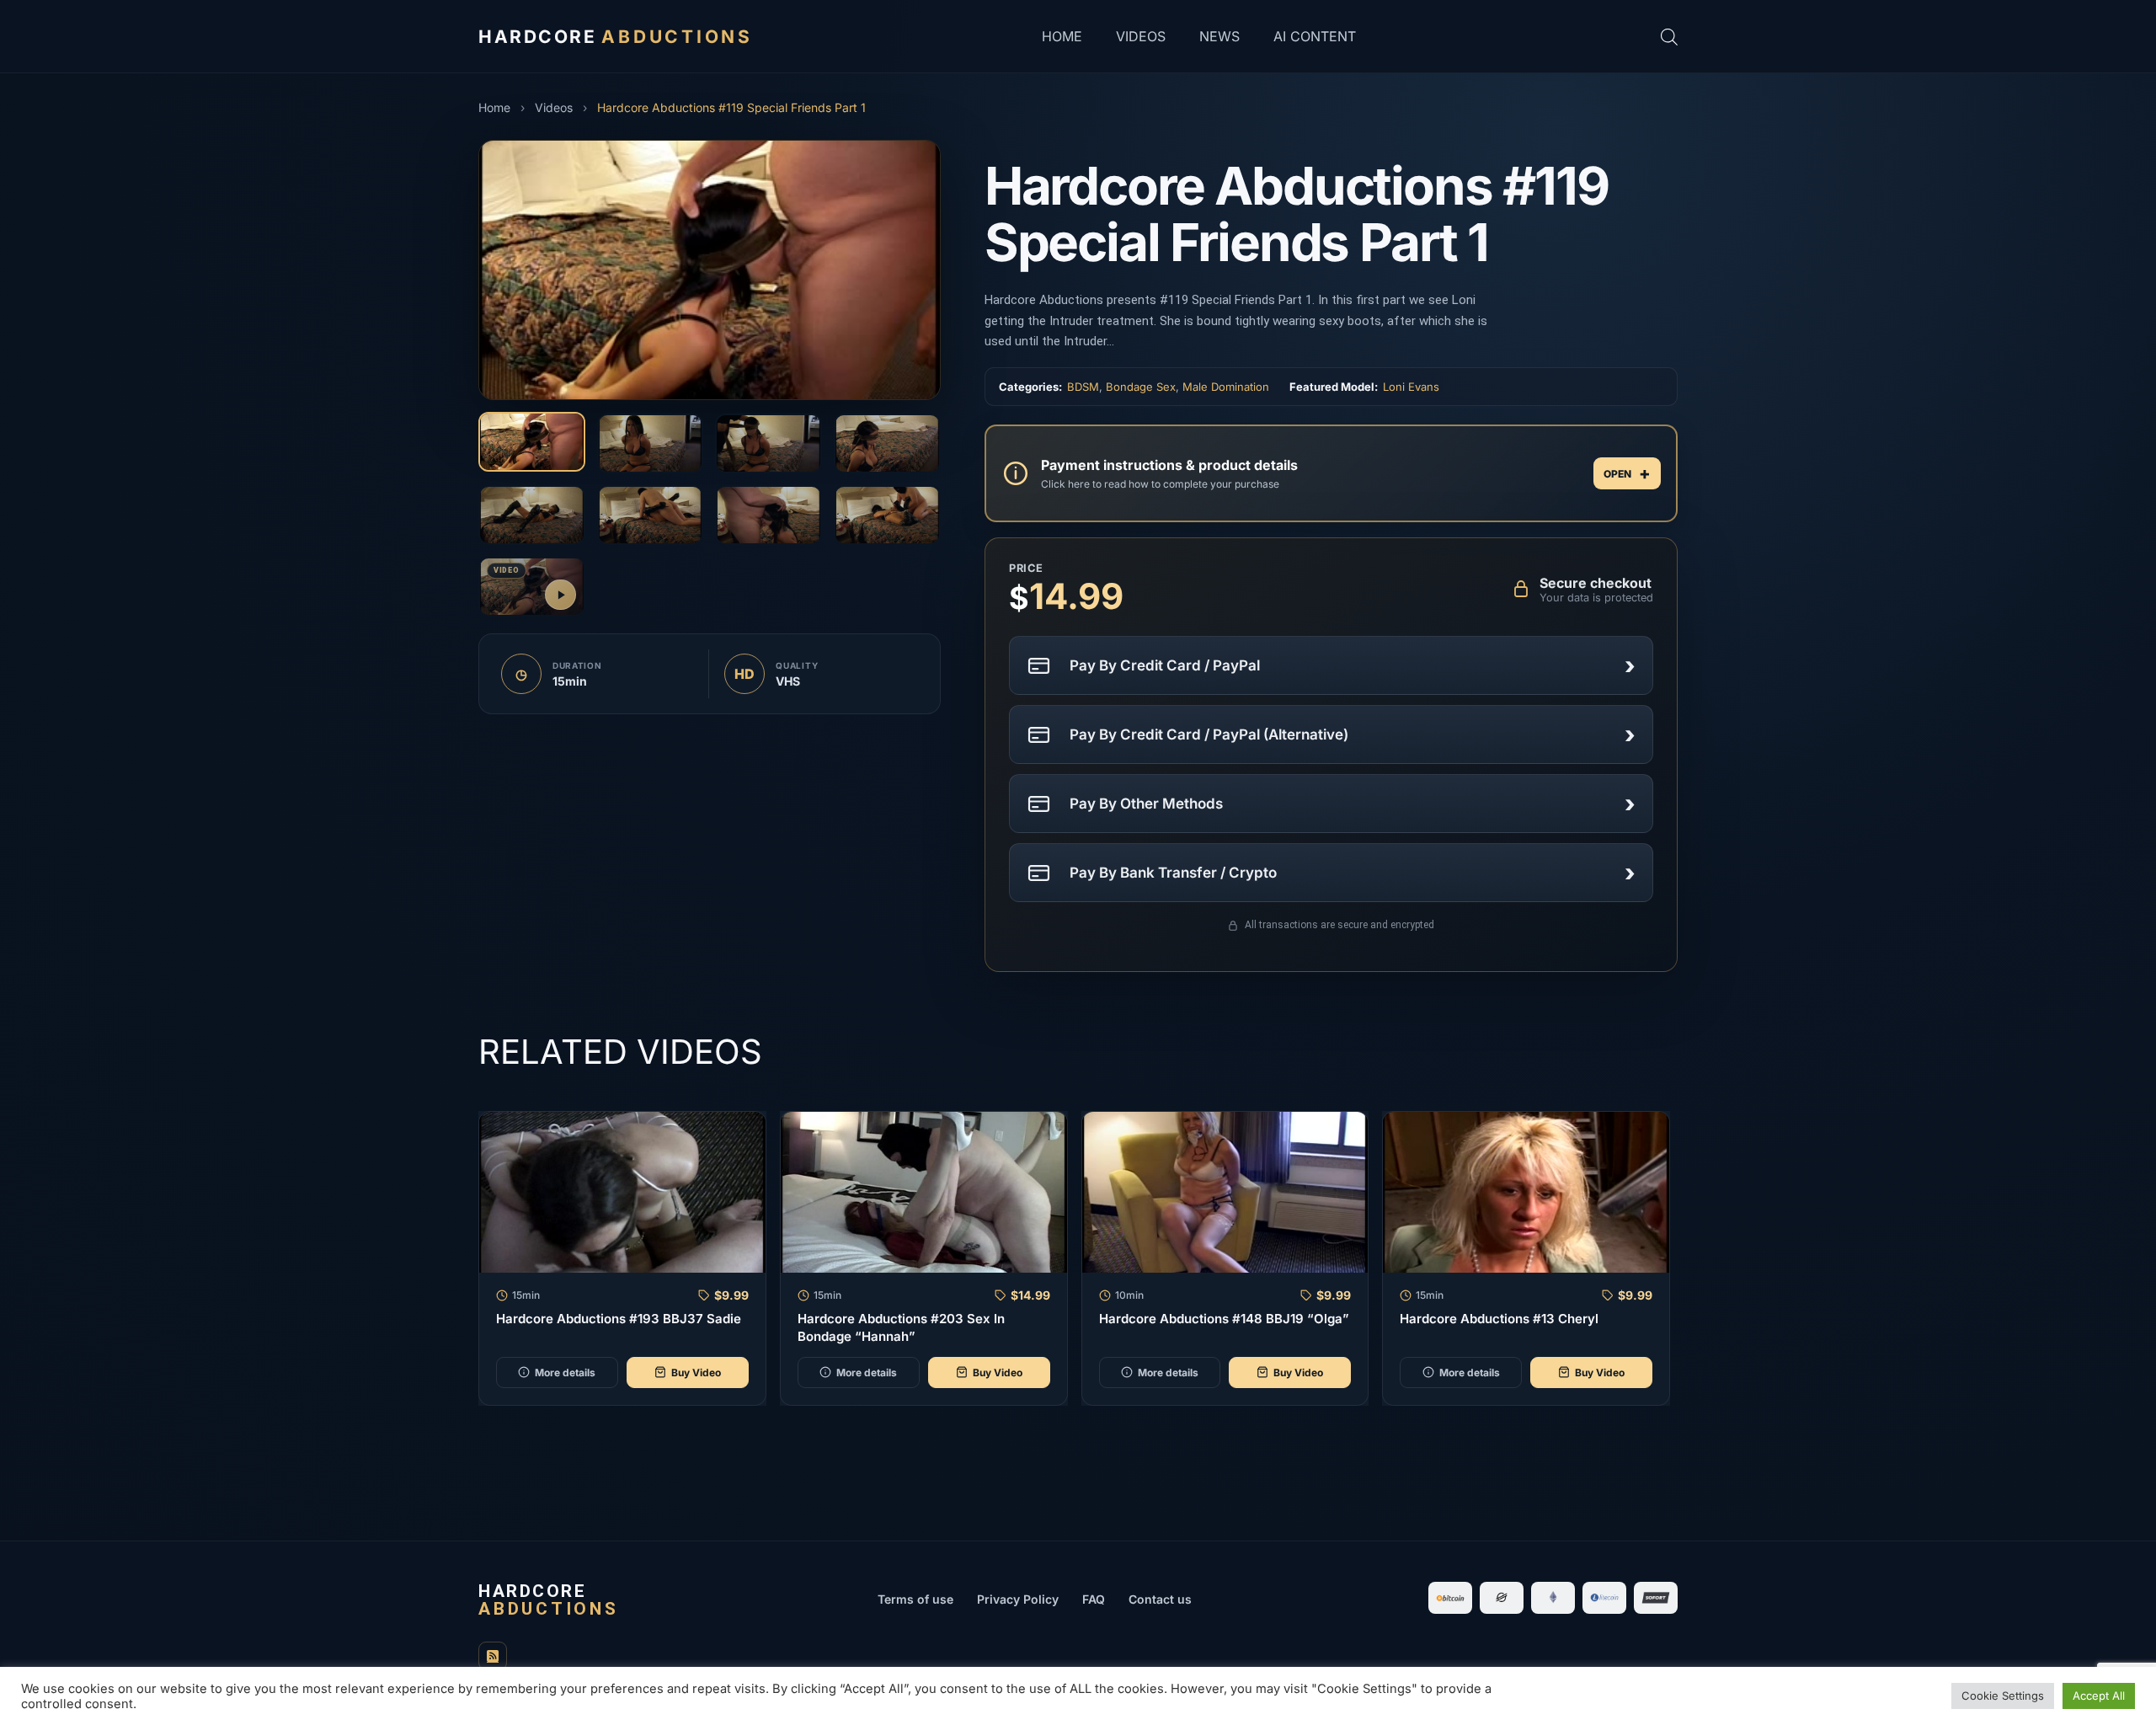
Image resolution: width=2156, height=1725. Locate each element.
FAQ (1094, 1599)
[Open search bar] (1669, 37)
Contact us (1160, 1599)
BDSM (1083, 387)
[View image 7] (768, 515)
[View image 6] (651, 515)
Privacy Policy (1018, 1599)
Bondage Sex (1141, 387)
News (1219, 36)
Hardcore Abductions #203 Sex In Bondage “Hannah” (901, 1327)
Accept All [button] (2099, 1696)
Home (1062, 36)
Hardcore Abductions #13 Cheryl (1499, 1319)
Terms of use (915, 1599)
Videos (1141, 36)
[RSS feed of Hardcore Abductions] (493, 1656)
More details (565, 1373)
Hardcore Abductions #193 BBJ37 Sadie (619, 1319)
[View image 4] (887, 443)
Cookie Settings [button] (2003, 1696)
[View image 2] (651, 443)
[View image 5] (532, 515)
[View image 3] (768, 443)
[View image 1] (532, 442)
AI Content (1315, 36)
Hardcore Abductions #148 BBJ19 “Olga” (1224, 1319)
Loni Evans (1411, 387)
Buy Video (696, 1373)
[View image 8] (887, 515)
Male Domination (1226, 387)
